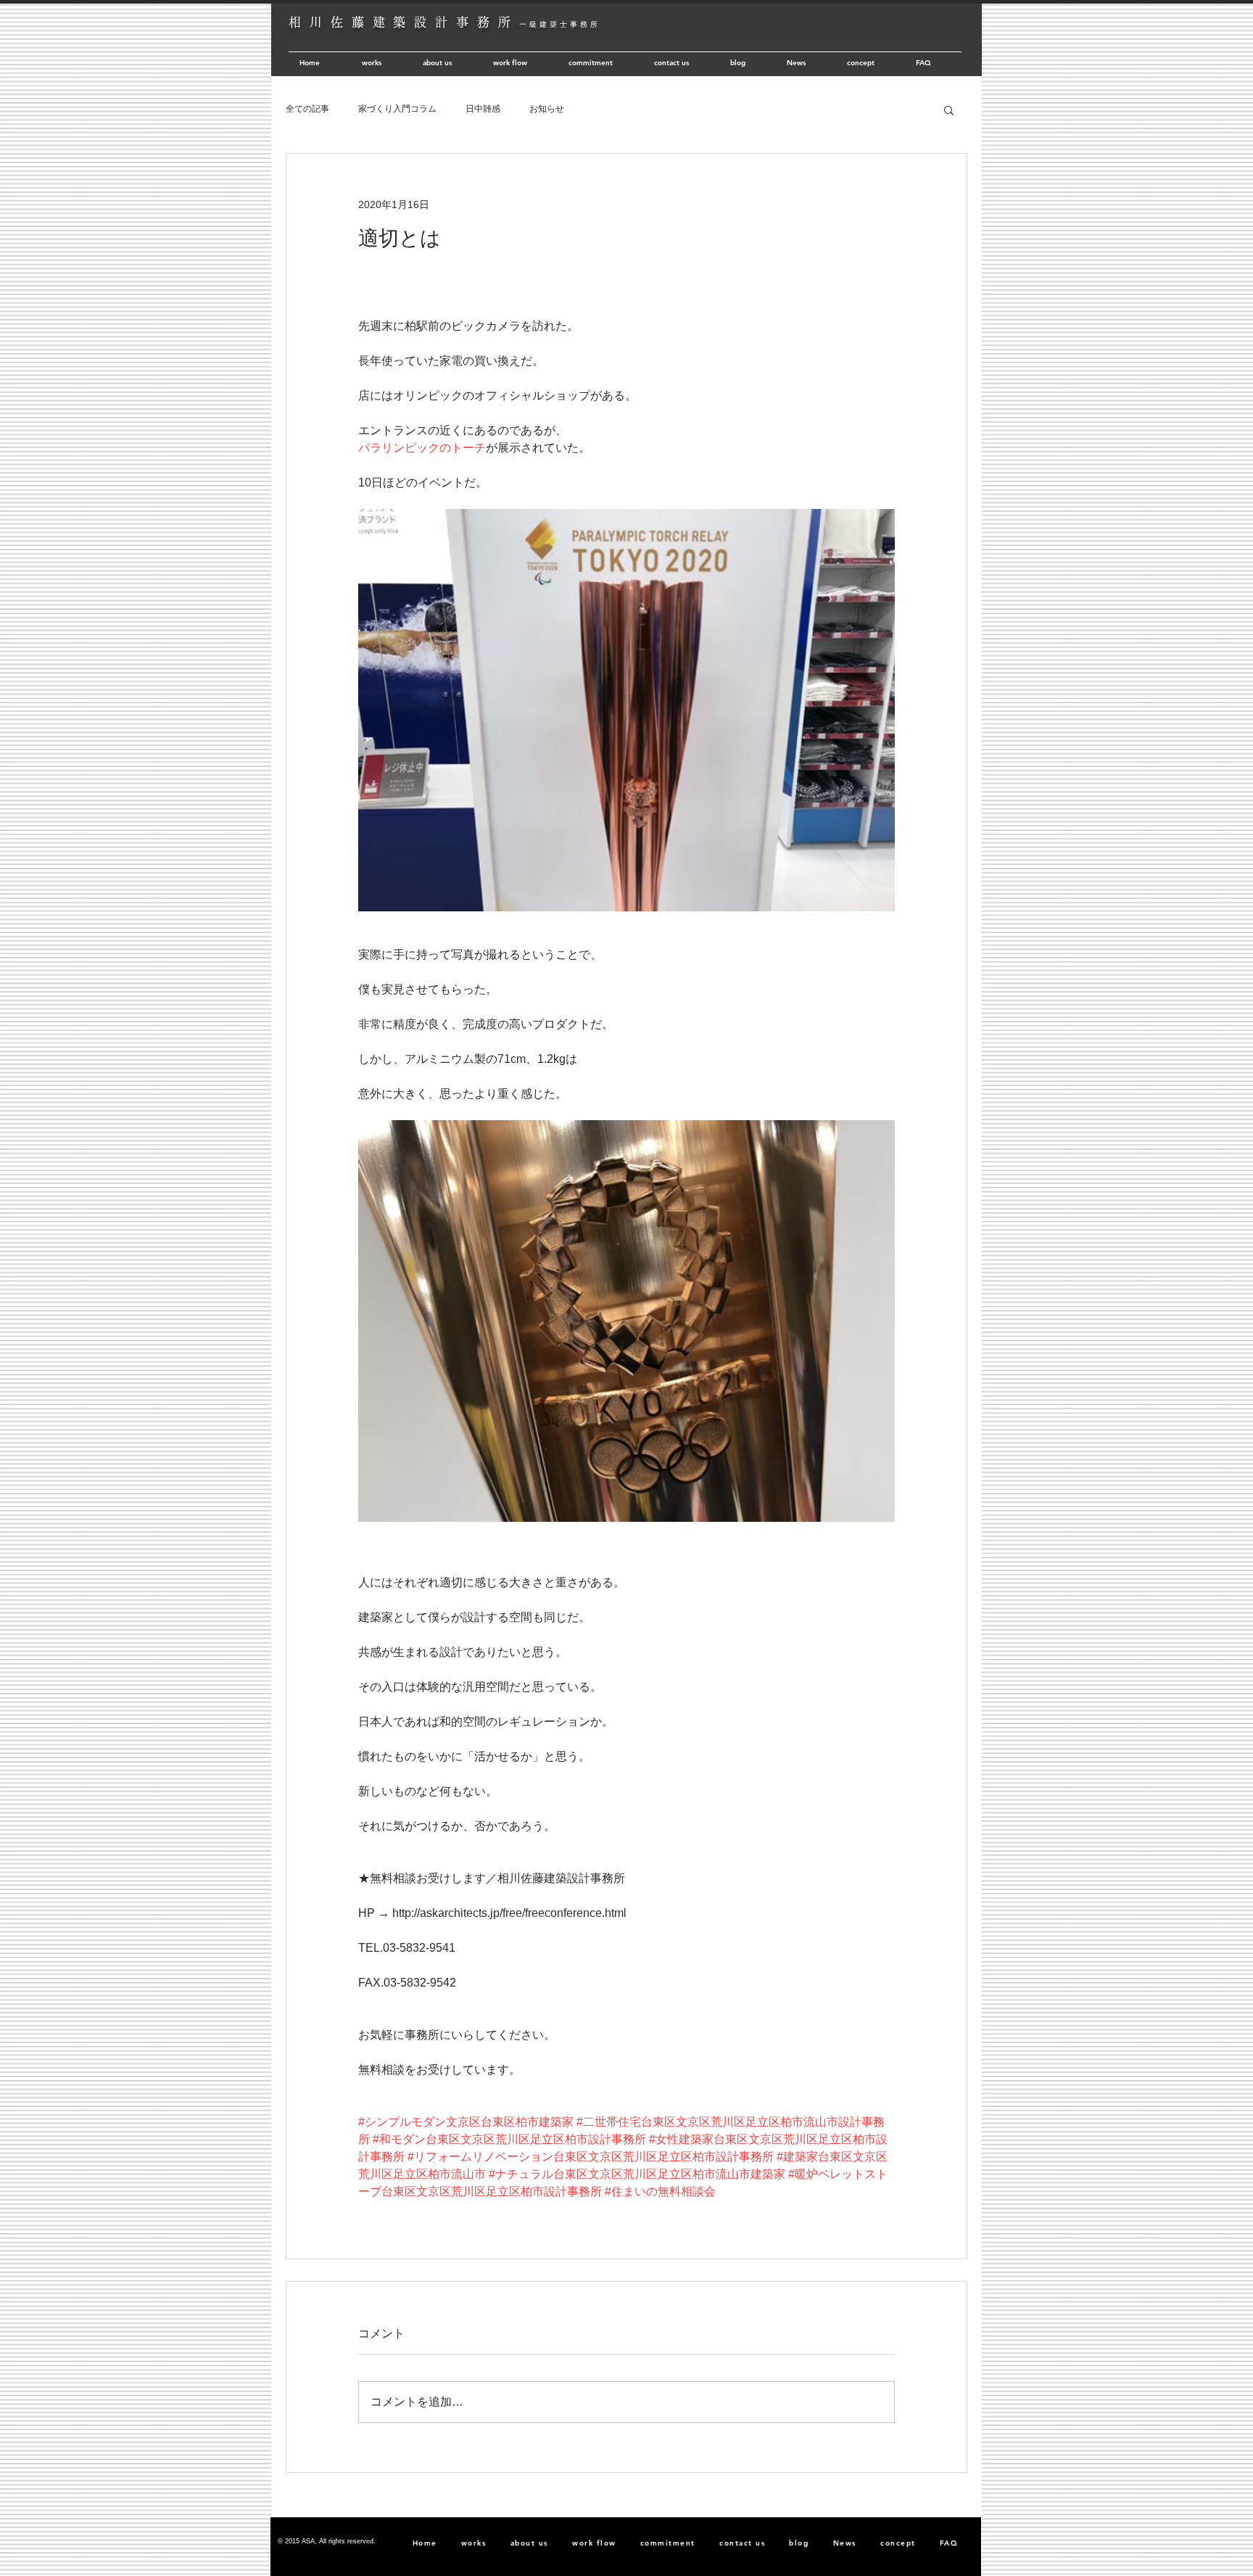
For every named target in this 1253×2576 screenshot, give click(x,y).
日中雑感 (483, 109)
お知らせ (547, 109)
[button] (949, 109)
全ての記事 (307, 109)
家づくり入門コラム (397, 109)
